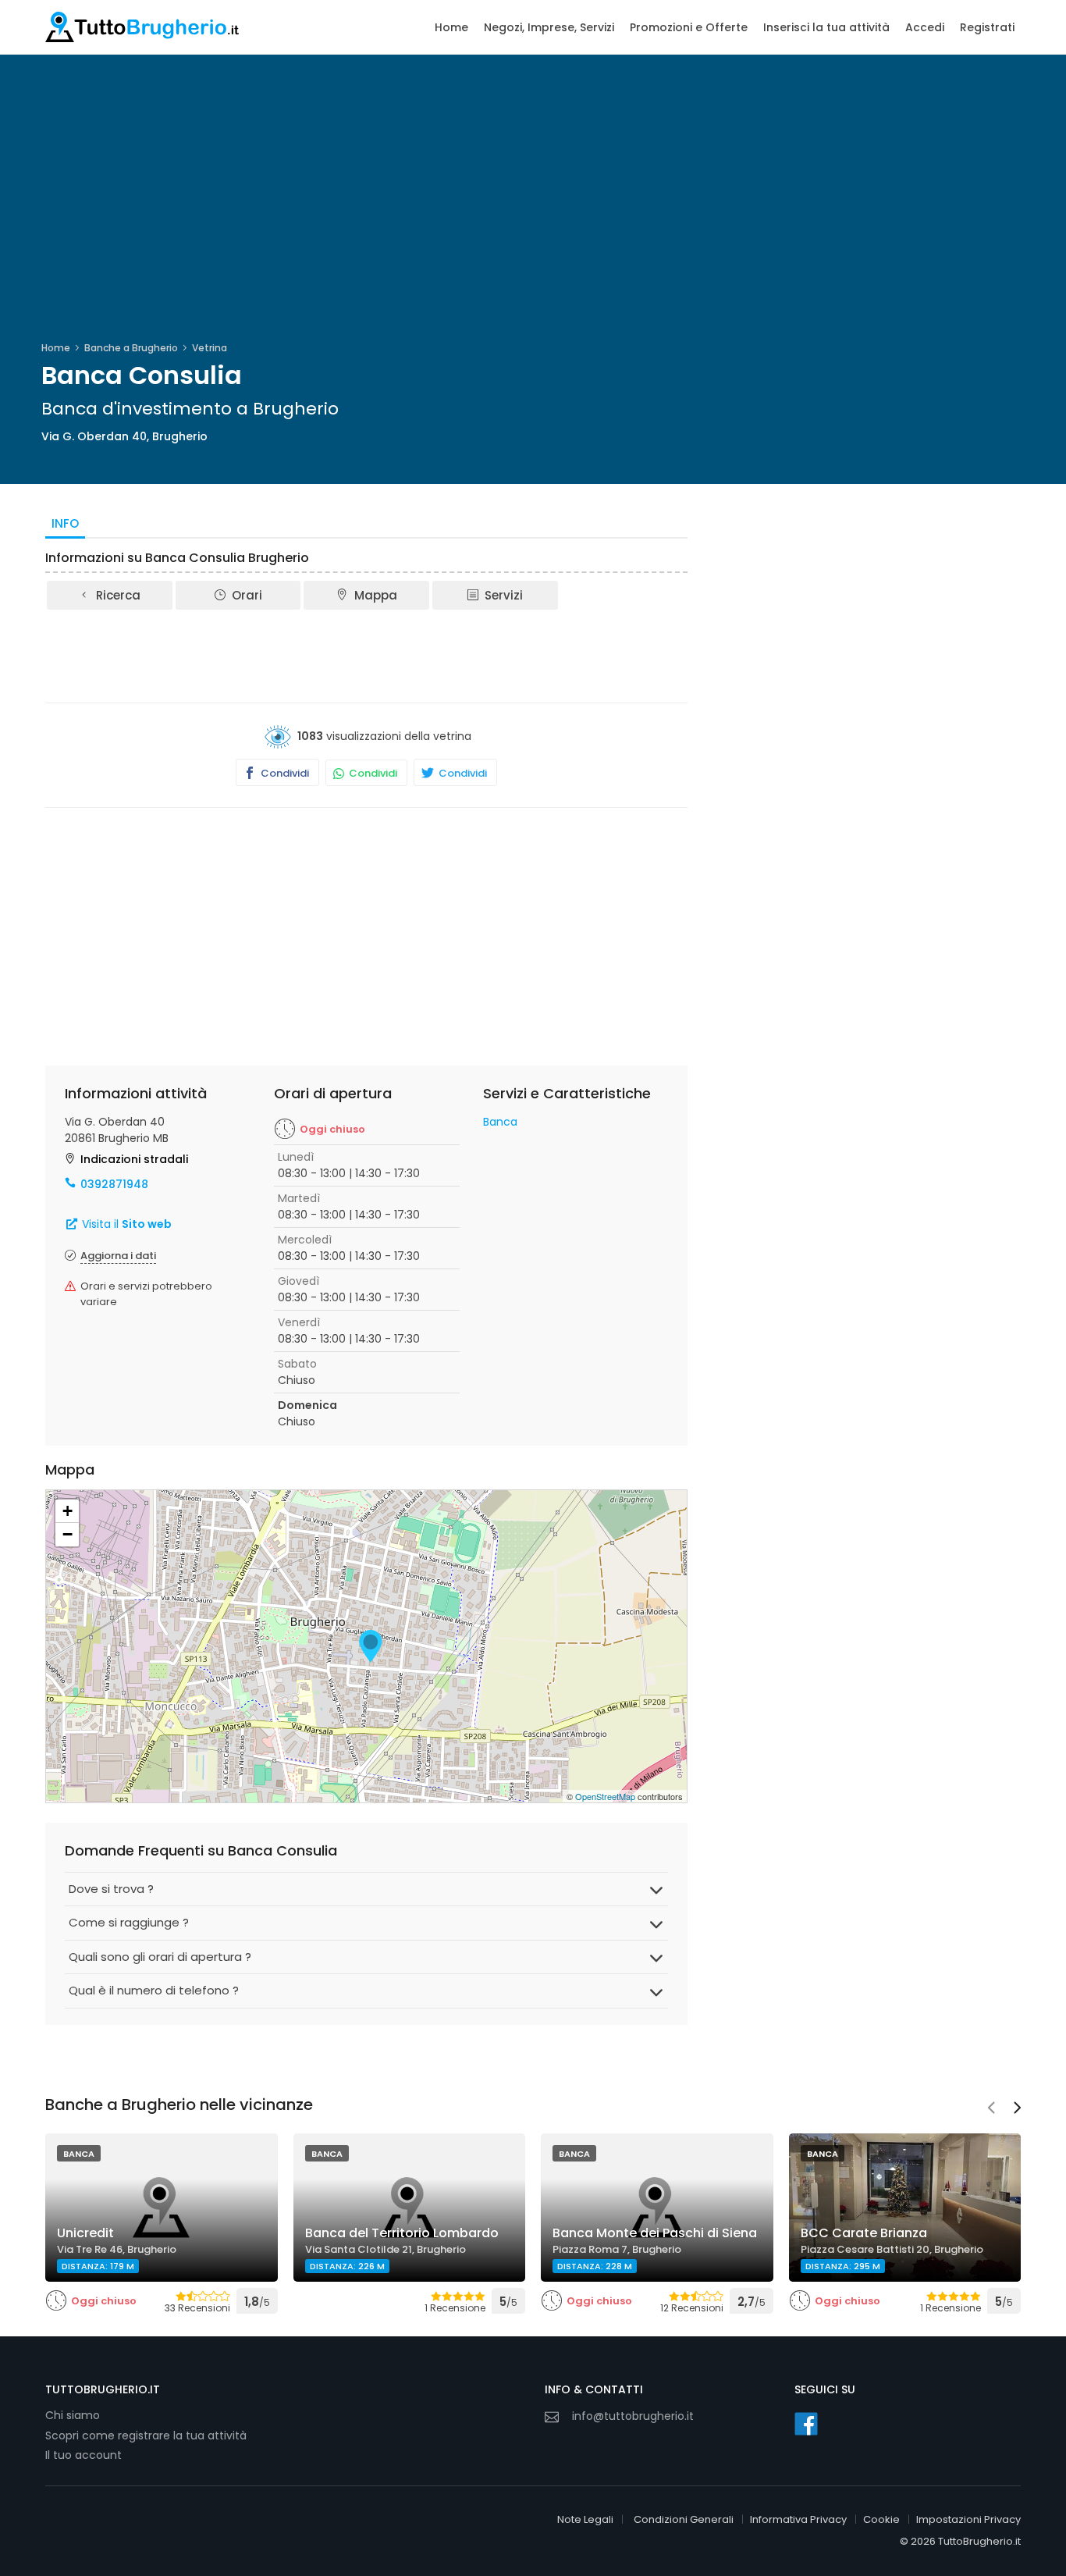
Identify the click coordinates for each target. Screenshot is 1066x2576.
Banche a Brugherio (131, 348)
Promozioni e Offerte (689, 27)
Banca (500, 1122)
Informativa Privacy (798, 2519)
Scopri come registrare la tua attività (146, 2435)
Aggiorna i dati (118, 1256)
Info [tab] (65, 523)
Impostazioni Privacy (968, 2519)
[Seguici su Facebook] (806, 2424)
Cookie (881, 2519)
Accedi (925, 27)
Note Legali (585, 2519)
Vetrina (210, 348)
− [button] (68, 1534)
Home (451, 27)
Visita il (125, 1224)
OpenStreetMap (605, 1796)
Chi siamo (73, 2415)
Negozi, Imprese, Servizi (549, 27)
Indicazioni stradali (134, 1159)
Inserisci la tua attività (826, 27)
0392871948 (114, 1184)
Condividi (284, 773)
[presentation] (991, 2109)
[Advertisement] (367, 655)
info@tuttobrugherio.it (633, 2416)
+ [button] (68, 1511)
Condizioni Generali (684, 2519)
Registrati (987, 27)
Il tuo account (84, 2455)
